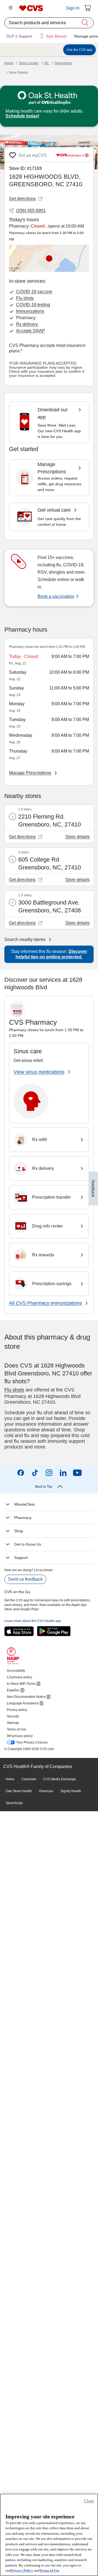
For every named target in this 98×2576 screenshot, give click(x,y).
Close (89, 2501)
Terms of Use (49, 2570)
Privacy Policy (22, 2570)
